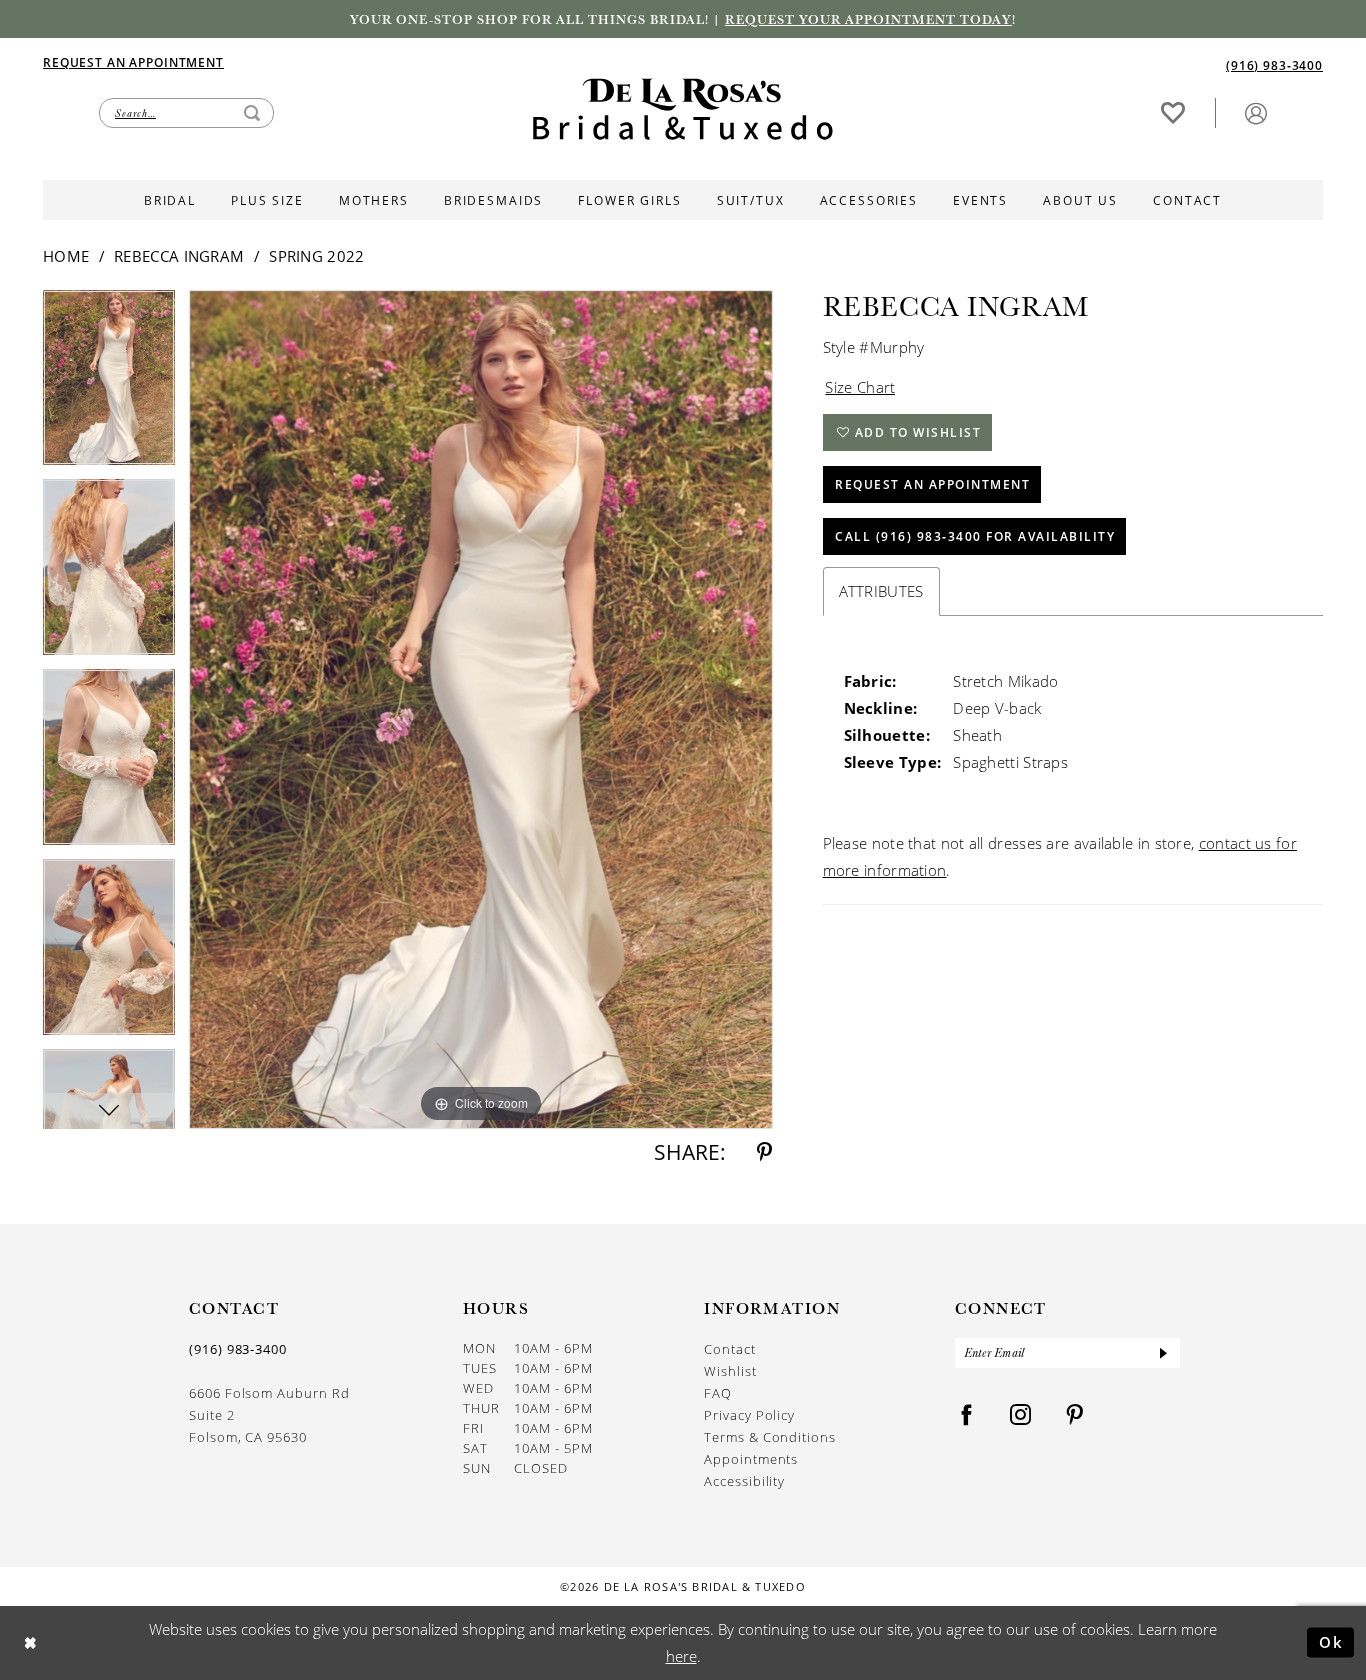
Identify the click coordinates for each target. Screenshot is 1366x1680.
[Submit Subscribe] (1163, 1353)
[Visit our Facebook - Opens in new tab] (967, 1415)
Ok (1331, 1642)
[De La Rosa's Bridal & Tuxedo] (683, 109)
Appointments (751, 1459)
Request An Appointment (932, 484)
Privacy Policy (749, 1415)
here (681, 1656)
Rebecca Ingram (179, 256)
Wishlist (730, 1371)
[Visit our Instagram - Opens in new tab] (1021, 1415)
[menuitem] (363, 62)
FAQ (718, 1393)
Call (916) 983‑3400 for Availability (975, 536)
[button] (1256, 112)
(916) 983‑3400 (238, 1349)
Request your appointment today (868, 19)
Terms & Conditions (770, 1437)
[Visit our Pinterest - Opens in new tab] (1075, 1415)
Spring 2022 (316, 256)
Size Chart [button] (860, 387)
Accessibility (744, 1481)
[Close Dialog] (30, 1642)
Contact (730, 1349)
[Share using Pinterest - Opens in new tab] (764, 1152)
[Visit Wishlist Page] (1173, 112)
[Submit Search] (252, 113)
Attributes (881, 591)
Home (66, 256)
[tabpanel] (109, 385)
